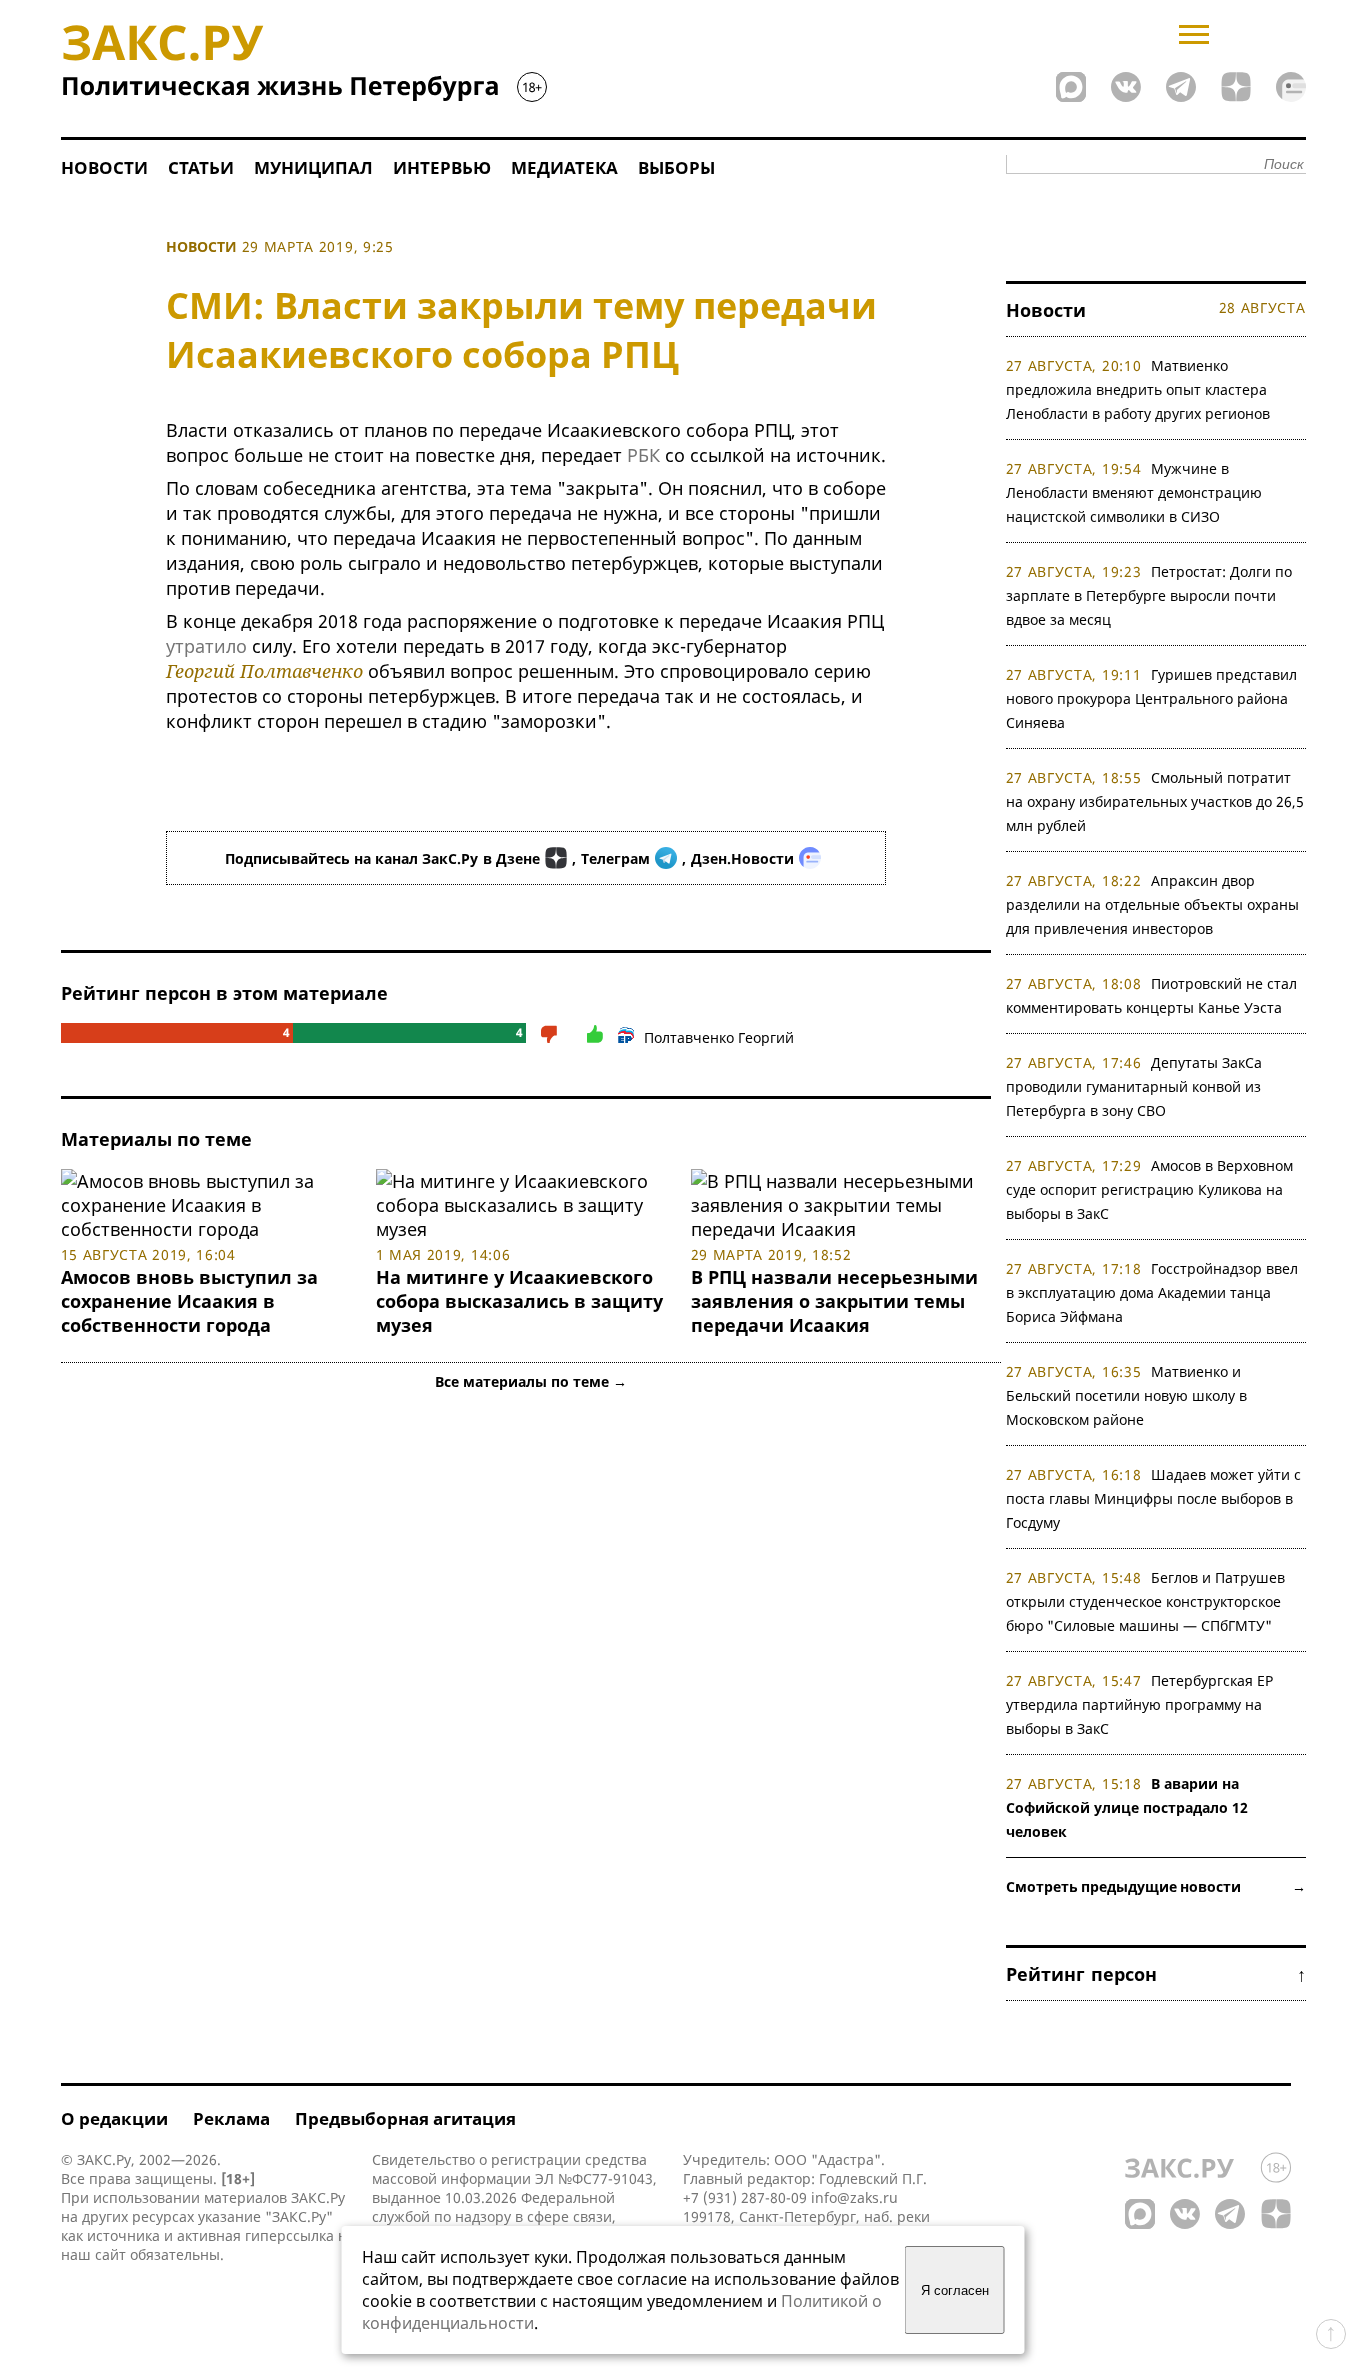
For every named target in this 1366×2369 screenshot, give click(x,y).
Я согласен (955, 2290)
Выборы (676, 167)
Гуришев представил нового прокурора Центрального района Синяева (1152, 698)
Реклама (231, 2118)
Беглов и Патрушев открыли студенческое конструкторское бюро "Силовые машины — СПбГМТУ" (1146, 1601)
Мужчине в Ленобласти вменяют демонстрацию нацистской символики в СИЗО (1134, 492)
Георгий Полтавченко (264, 671)
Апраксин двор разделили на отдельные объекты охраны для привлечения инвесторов (1152, 904)
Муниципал (313, 167)
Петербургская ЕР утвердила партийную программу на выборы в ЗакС (1140, 1704)
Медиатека (564, 167)
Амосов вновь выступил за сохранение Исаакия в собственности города (189, 1301)
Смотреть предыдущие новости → (1156, 1886)
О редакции (114, 2118)
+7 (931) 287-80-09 (745, 2197)
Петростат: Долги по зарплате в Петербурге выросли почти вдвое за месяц (1149, 595)
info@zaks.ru (854, 2197)
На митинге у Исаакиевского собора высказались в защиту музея (519, 1301)
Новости (104, 167)
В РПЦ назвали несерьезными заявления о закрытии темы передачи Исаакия (834, 1301)
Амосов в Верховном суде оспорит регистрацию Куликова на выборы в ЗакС (1150, 1189)
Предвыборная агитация (405, 2118)
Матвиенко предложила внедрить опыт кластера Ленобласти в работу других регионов (1138, 389)
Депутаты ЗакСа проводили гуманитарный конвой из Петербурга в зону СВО (1134, 1086)
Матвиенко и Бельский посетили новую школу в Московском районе (1126, 1395)
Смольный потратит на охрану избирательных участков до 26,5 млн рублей (1155, 801)
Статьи (201, 167)
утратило (206, 646)
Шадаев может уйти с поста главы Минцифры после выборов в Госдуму (1154, 1498)
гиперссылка (289, 2235)
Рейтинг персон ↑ (1156, 1974)
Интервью (442, 167)
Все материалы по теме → (531, 1381)
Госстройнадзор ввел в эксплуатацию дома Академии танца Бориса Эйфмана (1152, 1292)
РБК (643, 455)
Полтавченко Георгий (719, 1037)
